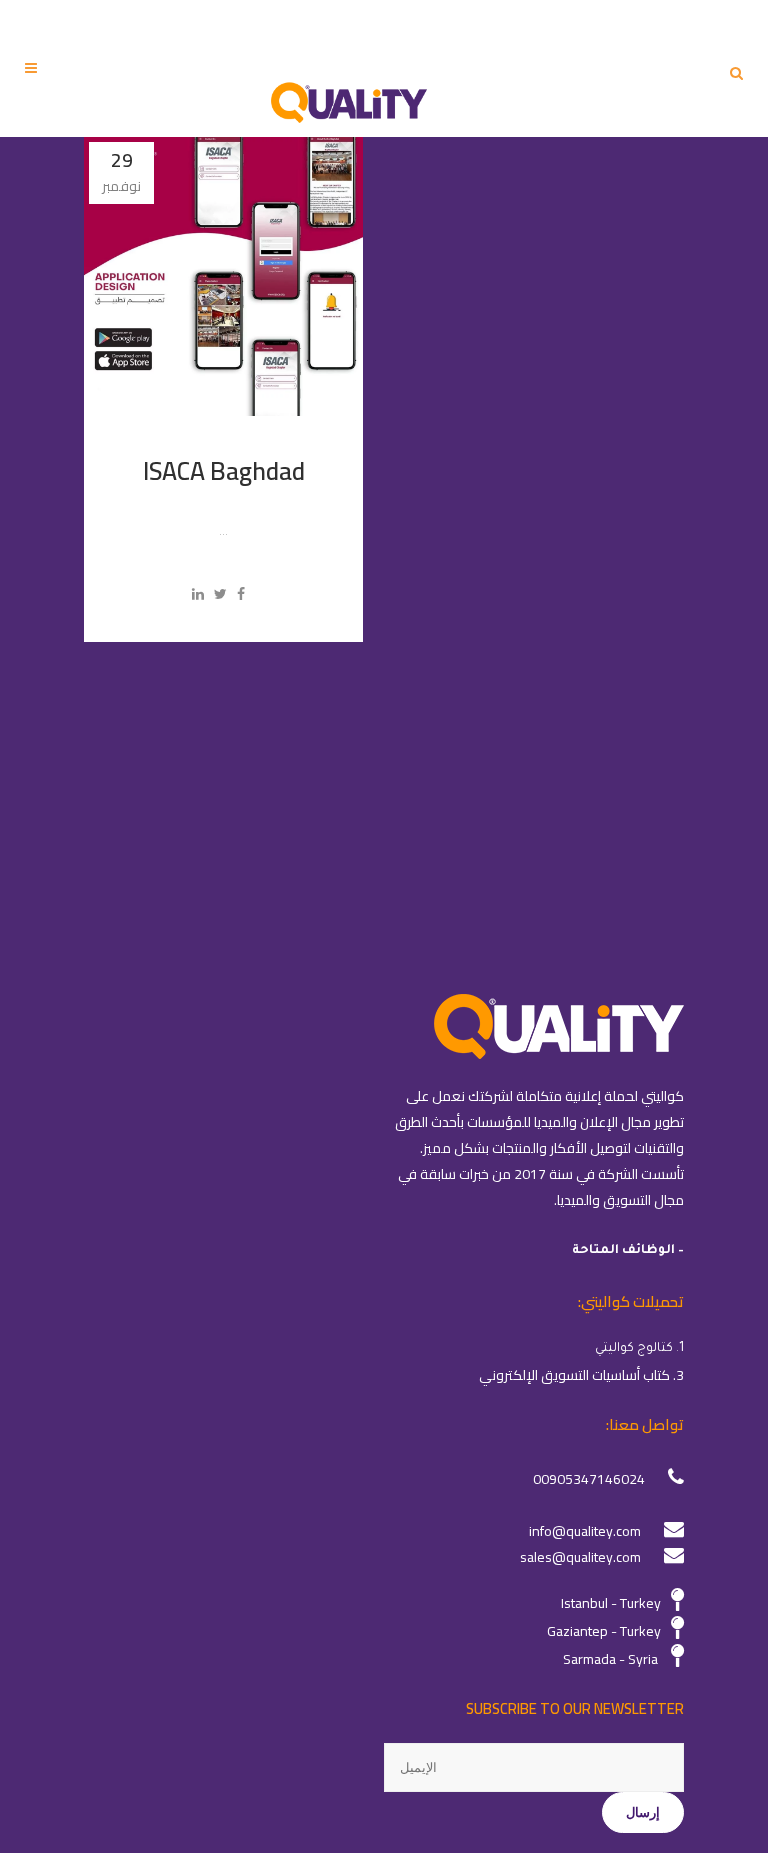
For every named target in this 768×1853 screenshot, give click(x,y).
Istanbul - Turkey (611, 1603)
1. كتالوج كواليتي (639, 1349)
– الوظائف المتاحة (628, 1251)
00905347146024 (589, 1479)
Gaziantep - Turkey (604, 1631)
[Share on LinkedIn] (198, 594)
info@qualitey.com (585, 1531)
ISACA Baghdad (224, 470)
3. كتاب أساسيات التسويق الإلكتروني (581, 1375)
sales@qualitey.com (580, 1557)
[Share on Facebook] (241, 594)
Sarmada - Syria (610, 1659)
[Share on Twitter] (220, 594)
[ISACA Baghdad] (223, 276)
